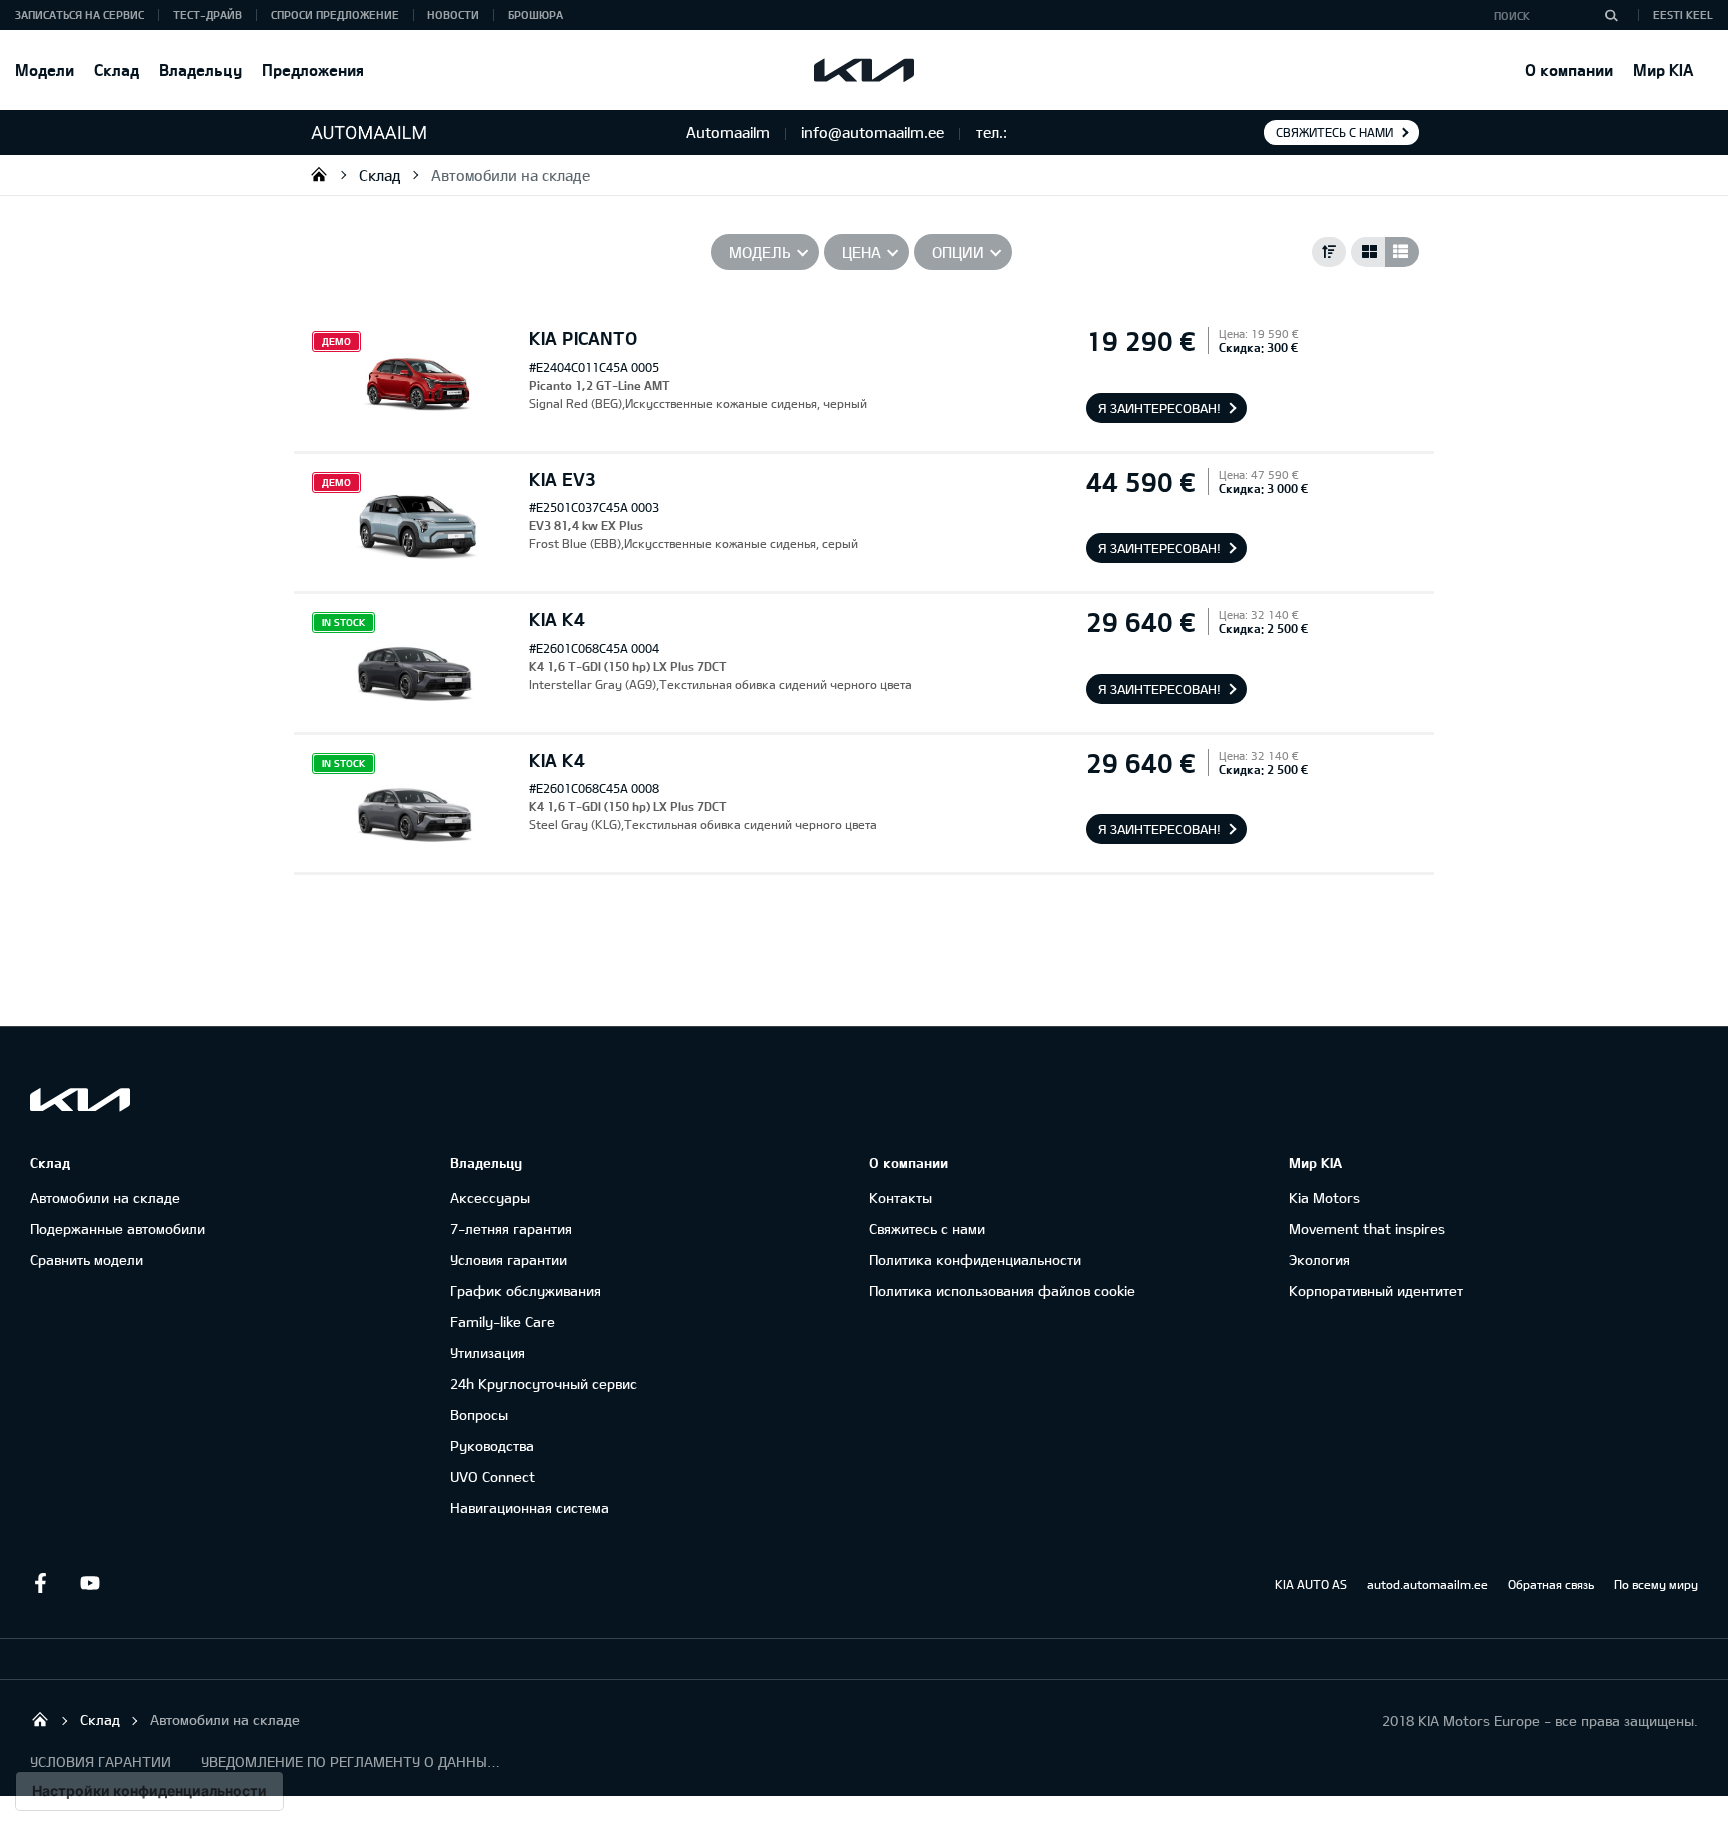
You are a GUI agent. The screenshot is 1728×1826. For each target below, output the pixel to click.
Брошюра (535, 14)
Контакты (900, 1197)
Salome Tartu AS (319, 174)
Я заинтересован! (1159, 408)
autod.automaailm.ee (1427, 1584)
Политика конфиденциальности (975, 1259)
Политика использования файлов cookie (1002, 1290)
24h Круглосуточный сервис (543, 1383)
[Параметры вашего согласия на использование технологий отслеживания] (149, 1791)
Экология (1319, 1259)
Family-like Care (502, 1321)
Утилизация (487, 1352)
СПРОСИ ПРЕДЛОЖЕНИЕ (335, 14)
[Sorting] (1329, 252)
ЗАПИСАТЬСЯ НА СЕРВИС (79, 14)
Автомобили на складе (510, 175)
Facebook (40, 1583)
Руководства (492, 1445)
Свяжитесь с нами (1334, 132)
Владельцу (200, 69)
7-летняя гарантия (511, 1228)
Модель (760, 252)
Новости (453, 14)
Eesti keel (1683, 14)
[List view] (1402, 252)
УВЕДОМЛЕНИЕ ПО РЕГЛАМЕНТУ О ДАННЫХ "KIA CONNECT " (351, 1761)
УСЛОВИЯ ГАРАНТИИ (100, 1761)
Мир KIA (1663, 69)
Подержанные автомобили (117, 1228)
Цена (861, 252)
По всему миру (1656, 1584)
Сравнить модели (86, 1259)
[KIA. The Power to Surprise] (80, 1099)
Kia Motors (1324, 1197)
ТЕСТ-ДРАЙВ (207, 14)
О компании (1569, 69)
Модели (44, 69)
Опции (958, 252)
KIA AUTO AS (1311, 1584)
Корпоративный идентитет (1376, 1290)
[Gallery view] (1368, 252)
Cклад (116, 69)
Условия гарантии (508, 1259)
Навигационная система (529, 1507)
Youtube (90, 1583)
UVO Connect (492, 1476)
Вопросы (479, 1414)
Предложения (313, 69)
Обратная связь (1551, 1584)
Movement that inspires (1367, 1228)
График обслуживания (525, 1290)
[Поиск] (1611, 15)
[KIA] (864, 70)
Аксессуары (490, 1197)
